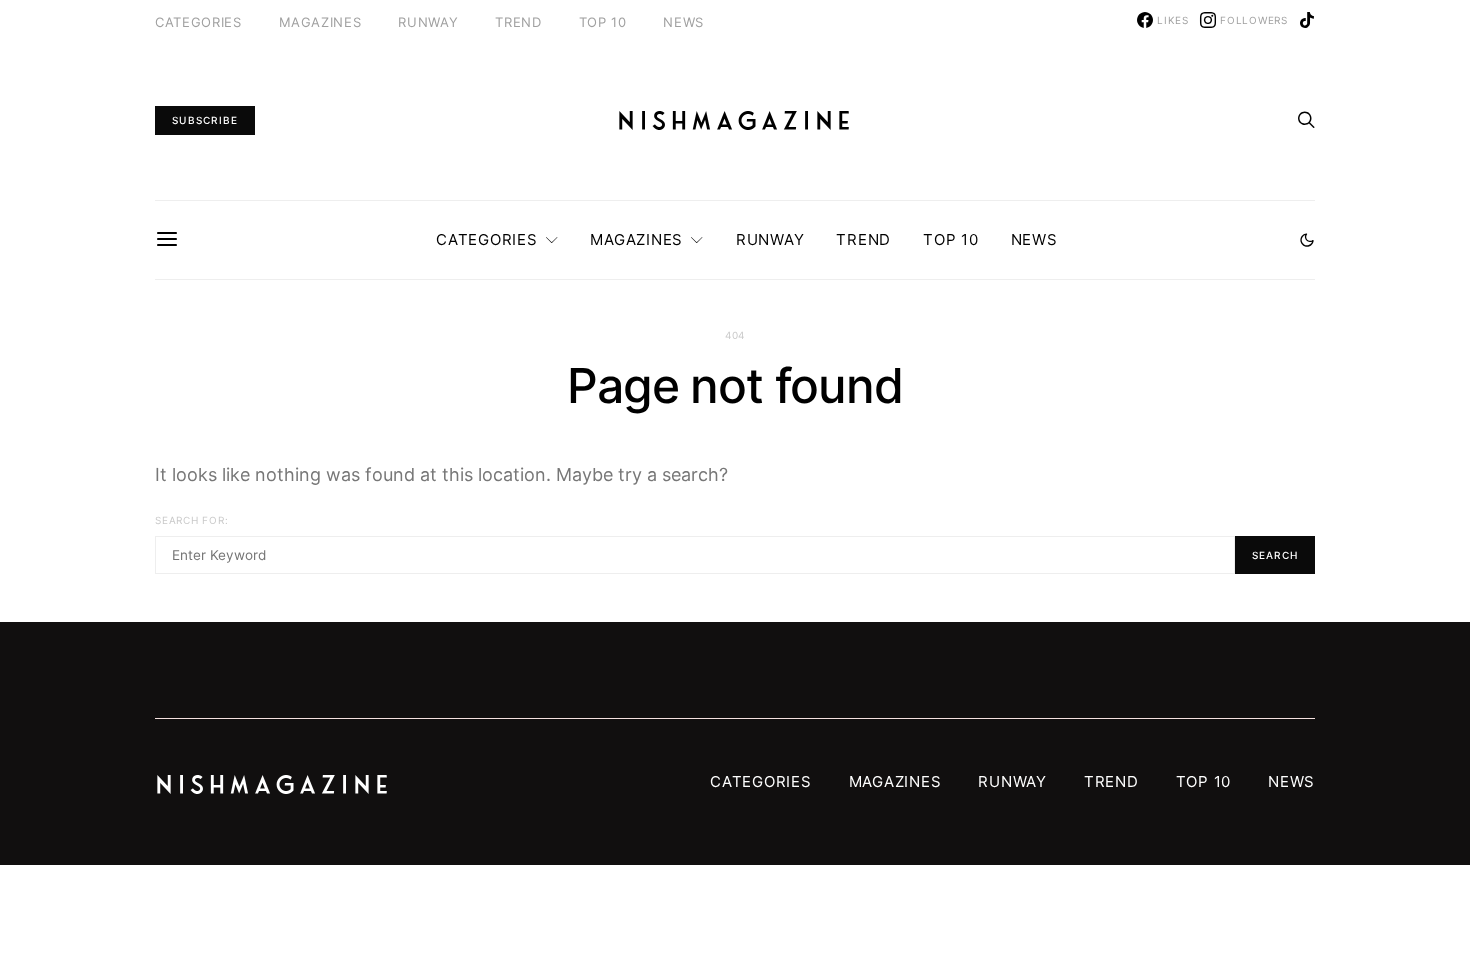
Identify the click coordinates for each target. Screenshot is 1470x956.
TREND (518, 22)
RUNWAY (428, 22)
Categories (198, 22)
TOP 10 (603, 22)
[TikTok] (1307, 20)
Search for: (191, 520)
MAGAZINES (320, 22)
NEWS (683, 22)
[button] (1307, 240)
